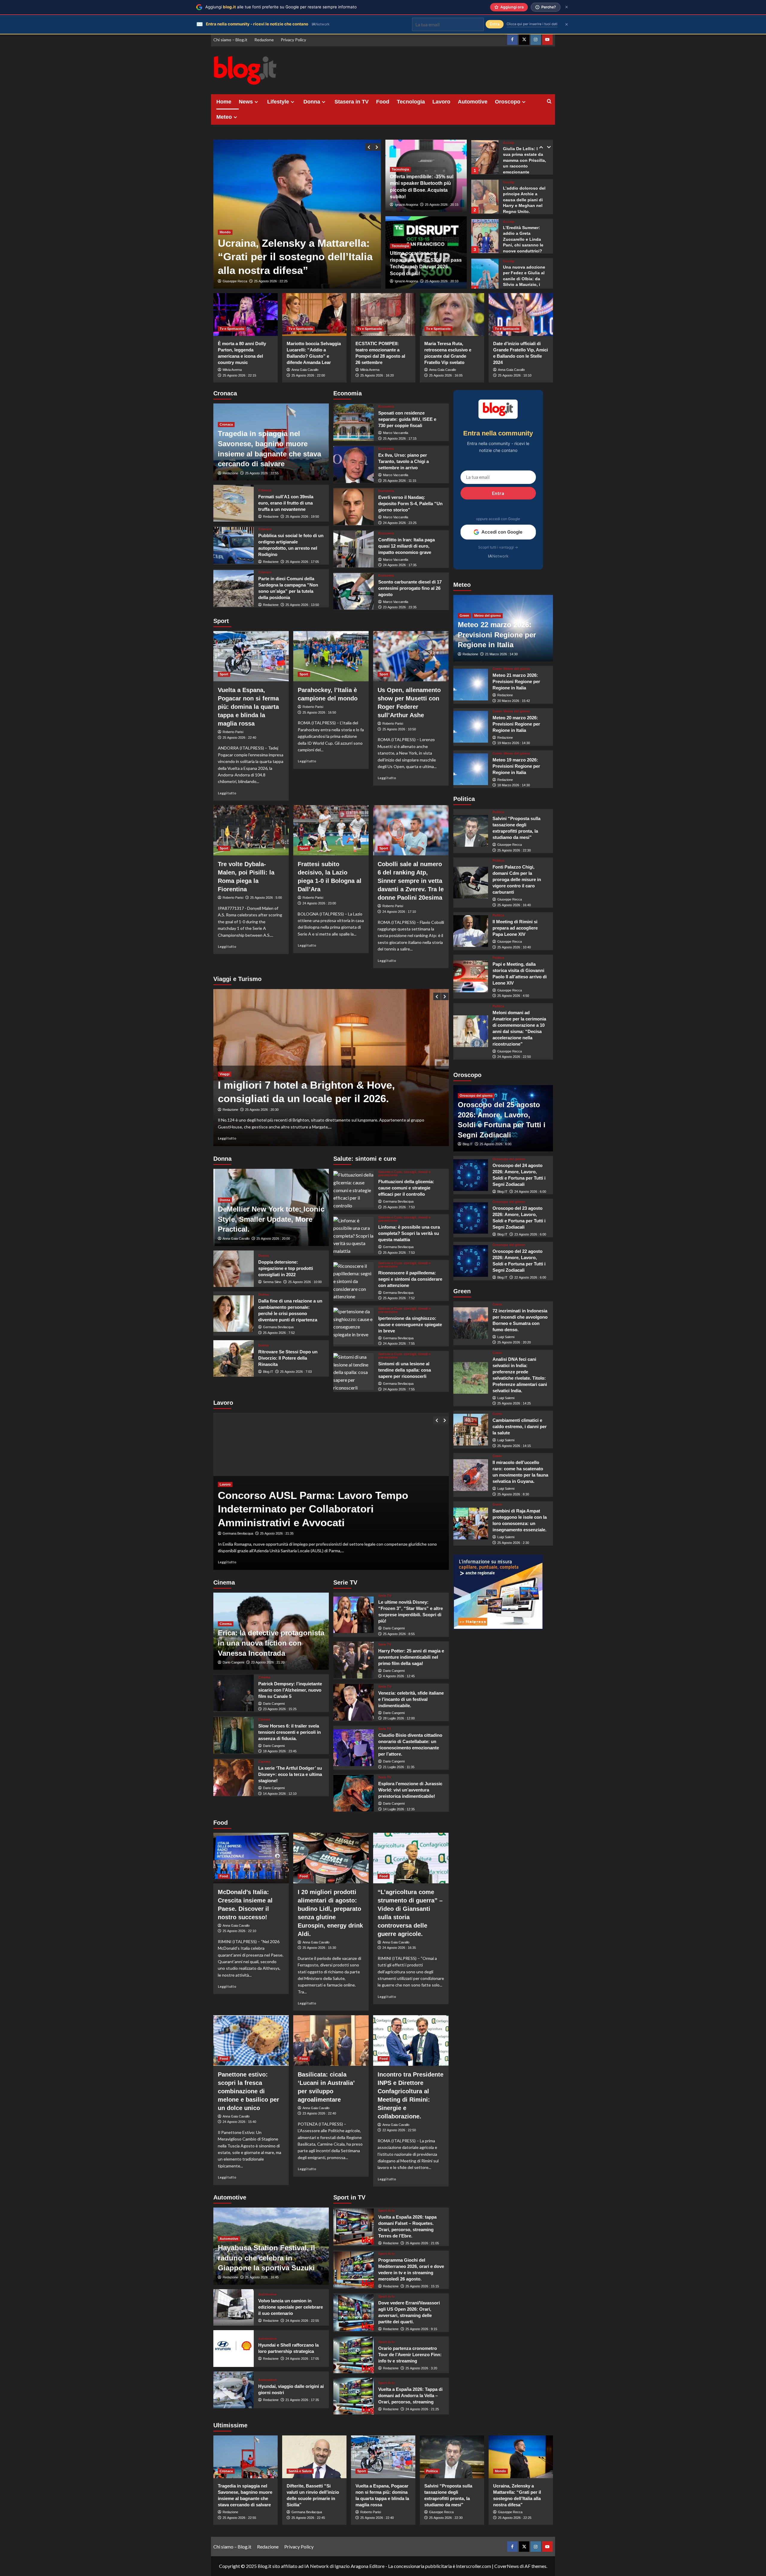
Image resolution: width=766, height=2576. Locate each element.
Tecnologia (411, 102)
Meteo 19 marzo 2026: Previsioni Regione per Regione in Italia (516, 766)
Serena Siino (272, 1282)
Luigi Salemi (506, 1337)
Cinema (226, 1624)
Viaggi (225, 1060)
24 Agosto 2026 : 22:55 (302, 2321)
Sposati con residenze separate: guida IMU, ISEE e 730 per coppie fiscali (407, 419)
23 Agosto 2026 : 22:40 (319, 2113)
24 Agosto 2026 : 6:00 (530, 1192)
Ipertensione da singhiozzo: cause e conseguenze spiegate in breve (410, 1324)
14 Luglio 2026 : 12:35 (399, 1809)
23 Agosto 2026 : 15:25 (280, 1709)
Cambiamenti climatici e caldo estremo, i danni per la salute (520, 1426)
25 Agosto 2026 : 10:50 (399, 729)
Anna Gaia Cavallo (305, 370)
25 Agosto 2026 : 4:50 (513, 996)
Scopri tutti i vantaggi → (498, 547)
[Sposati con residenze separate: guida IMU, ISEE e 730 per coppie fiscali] (354, 422)
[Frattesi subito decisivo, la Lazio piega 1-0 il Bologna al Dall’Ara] (331, 830)
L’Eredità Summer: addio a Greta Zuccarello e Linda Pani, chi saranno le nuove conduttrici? (523, 200)
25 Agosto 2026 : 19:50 (302, 517)
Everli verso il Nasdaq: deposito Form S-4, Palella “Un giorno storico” (410, 504)
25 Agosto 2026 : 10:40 (514, 947)
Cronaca (226, 424)
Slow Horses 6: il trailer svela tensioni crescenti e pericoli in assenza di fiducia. (289, 1732)
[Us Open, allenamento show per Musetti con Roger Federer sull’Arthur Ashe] (411, 656)
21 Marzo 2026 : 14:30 (501, 654)
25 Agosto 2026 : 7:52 (279, 1333)
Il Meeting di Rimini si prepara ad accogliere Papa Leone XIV (515, 928)
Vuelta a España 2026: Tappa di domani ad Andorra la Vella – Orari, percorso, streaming (410, 2396)
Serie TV (385, 1596)
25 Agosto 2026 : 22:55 (262, 473)
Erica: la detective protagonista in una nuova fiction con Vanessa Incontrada (271, 1643)
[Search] (549, 102)
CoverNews (507, 2566)
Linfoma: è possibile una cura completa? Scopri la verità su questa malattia (409, 1233)
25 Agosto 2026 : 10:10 (515, 375)
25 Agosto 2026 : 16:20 (377, 375)
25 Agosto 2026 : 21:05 (422, 2243)
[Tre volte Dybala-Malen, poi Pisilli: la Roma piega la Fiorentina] (251, 830)
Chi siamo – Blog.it (230, 40)
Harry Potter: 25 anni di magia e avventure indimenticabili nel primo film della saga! (411, 1657)
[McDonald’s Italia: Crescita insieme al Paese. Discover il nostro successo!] (251, 1858)
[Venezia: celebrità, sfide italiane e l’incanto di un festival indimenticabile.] (354, 1702)
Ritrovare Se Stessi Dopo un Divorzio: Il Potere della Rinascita (288, 1358)
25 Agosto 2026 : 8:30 (513, 1494)
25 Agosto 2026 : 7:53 (399, 1207)
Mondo (225, 205)
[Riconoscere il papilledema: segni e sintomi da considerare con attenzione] (354, 1281)
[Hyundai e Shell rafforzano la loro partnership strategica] (234, 2349)
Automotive (473, 102)
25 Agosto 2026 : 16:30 (271, 1110)
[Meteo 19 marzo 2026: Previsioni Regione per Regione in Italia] (471, 769)
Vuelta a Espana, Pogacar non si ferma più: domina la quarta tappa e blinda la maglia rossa (248, 707)
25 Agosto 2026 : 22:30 (514, 850)
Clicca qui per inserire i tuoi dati (532, 24)
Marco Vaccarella (396, 433)
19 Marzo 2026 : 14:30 (514, 743)
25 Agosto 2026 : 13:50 (302, 605)
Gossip (509, 143)
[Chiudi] (567, 7)
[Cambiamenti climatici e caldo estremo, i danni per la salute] (471, 1430)
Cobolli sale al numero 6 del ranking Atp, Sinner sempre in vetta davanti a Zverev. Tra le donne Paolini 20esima (411, 881)
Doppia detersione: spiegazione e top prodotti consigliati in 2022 (286, 1268)
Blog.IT (268, 1372)
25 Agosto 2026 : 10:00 (305, 1282)
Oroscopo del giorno (476, 1096)
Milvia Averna (232, 370)
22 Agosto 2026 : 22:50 (399, 2130)
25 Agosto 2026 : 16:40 (514, 905)
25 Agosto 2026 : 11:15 (400, 481)
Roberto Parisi (233, 732)
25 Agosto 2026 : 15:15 (422, 2286)
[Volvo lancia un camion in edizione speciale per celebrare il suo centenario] (234, 2308)
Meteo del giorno (488, 616)
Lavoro (441, 102)
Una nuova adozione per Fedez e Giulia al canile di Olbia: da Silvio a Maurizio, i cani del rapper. (524, 239)
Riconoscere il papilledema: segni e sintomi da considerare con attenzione (410, 1279)
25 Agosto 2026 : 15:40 (277, 1533)
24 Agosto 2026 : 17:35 (400, 565)
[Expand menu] (256, 102)
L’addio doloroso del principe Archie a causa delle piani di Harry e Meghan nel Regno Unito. (524, 160)
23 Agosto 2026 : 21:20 (268, 1662)
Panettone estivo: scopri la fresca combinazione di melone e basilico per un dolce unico (249, 2091)
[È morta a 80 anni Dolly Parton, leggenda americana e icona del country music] (246, 314)
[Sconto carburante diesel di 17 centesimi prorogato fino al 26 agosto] (354, 591)
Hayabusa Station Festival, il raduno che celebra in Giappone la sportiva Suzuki (266, 2258)
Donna (312, 102)
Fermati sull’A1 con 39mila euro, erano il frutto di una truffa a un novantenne (286, 503)
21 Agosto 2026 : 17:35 (302, 2400)
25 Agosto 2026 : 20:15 (442, 205)
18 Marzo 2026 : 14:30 (514, 785)
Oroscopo (508, 102)
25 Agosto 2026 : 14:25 (514, 1403)
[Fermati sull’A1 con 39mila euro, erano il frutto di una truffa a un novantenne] (234, 503)
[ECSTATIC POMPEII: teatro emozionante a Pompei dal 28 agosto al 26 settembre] (383, 314)
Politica (498, 812)
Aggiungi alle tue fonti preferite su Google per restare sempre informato (281, 7)
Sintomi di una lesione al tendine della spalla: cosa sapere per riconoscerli (405, 1370)
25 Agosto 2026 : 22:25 (515, 2518)
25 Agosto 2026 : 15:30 (319, 1948)
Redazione (264, 40)
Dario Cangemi (233, 1662)
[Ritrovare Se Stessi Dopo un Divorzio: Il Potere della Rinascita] (234, 1359)
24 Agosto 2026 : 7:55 (399, 1343)
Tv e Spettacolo (232, 329)
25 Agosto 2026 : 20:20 (514, 1342)
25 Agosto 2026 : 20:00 (273, 1239)
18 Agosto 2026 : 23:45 (280, 1751)
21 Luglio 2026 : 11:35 (399, 1767)
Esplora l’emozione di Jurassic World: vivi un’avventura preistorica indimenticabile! (410, 1790)
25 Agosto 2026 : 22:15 (239, 375)
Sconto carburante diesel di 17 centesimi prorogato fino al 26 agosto (410, 588)
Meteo (224, 117)
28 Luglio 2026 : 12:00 (399, 1718)
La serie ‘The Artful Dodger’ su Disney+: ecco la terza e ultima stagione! (290, 1774)
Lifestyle (278, 102)
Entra (498, 493)
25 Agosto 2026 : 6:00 (496, 1144)
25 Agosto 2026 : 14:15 (514, 1445)
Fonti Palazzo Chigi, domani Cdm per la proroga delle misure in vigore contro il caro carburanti (517, 879)
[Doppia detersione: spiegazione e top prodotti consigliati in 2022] (234, 1269)
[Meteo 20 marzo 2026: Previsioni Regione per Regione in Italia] (471, 727)
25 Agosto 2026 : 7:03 (296, 1372)
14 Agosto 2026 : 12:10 (280, 1794)
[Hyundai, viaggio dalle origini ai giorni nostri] (234, 2390)
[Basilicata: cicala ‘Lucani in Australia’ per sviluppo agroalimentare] (331, 2040)
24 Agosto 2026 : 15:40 (239, 2122)
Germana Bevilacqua (278, 1327)
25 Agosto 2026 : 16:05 (446, 375)
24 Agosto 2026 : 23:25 (400, 523)
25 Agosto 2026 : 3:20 (421, 2368)
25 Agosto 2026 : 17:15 (400, 438)
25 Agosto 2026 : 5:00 (266, 898)
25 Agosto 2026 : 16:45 (262, 2277)
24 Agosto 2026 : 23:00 (319, 903)
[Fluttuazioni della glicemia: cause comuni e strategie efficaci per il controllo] (354, 1189)
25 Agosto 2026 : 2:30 (513, 1543)
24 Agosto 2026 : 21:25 (422, 2409)
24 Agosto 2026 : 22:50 (514, 1057)
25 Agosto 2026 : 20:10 (442, 281)
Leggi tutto (227, 793)
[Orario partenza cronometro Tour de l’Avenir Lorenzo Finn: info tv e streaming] (354, 2355)
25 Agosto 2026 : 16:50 (319, 712)
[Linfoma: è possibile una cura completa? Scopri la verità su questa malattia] (354, 1235)
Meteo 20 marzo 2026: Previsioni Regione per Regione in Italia (516, 724)
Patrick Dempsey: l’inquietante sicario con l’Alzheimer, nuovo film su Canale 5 (290, 1690)
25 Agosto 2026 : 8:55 (399, 1634)
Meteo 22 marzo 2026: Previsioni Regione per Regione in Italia (497, 635)
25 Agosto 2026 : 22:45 (308, 2518)
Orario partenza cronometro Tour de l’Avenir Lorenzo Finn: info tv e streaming (410, 2355)
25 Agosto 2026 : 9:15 (421, 2329)
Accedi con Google (502, 532)
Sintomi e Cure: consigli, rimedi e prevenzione (404, 1174)
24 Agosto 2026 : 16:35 (399, 1948)
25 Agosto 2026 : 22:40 (239, 738)
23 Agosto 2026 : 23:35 (400, 607)
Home (224, 102)
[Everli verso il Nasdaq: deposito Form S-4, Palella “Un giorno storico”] (354, 507)
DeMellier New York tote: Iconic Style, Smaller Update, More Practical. (271, 1219)
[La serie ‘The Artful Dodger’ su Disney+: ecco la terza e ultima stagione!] (234, 1778)
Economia (386, 407)
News (246, 102)
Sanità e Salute (300, 2471)
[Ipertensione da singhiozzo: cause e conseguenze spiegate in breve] (354, 1326)
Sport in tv (386, 2211)
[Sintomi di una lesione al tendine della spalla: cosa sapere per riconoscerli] (354, 1371)
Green (464, 616)
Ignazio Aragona (406, 205)
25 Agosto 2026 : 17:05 (302, 562)
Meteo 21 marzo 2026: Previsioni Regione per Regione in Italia (516, 681)
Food (383, 102)
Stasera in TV (352, 102)
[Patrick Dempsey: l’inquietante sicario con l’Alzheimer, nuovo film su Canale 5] (234, 1693)
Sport (224, 674)
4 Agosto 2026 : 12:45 (399, 1676)
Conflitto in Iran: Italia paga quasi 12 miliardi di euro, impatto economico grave (406, 546)
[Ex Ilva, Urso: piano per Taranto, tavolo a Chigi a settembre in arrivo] (354, 465)
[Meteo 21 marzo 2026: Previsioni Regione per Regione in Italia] (471, 685)
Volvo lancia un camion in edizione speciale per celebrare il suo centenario (291, 2307)
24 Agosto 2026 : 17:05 (302, 2359)
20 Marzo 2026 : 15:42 (514, 701)
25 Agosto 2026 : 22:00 (308, 375)
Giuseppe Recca (235, 281)
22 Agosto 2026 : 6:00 (530, 1277)
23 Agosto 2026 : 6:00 (530, 1234)
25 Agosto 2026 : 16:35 (271, 281)
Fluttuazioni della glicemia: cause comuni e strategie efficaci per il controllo (406, 1188)
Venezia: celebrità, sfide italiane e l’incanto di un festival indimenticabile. (411, 1699)
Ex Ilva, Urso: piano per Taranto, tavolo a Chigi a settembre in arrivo (403, 461)
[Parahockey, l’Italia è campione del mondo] (331, 656)
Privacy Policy (293, 40)
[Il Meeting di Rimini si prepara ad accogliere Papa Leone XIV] (471, 931)
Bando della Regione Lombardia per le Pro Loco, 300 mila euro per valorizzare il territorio (323, 1085)
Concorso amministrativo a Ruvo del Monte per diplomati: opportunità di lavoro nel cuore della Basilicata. (330, 1509)
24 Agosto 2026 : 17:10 (399, 912)
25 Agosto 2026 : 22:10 (239, 1931)
